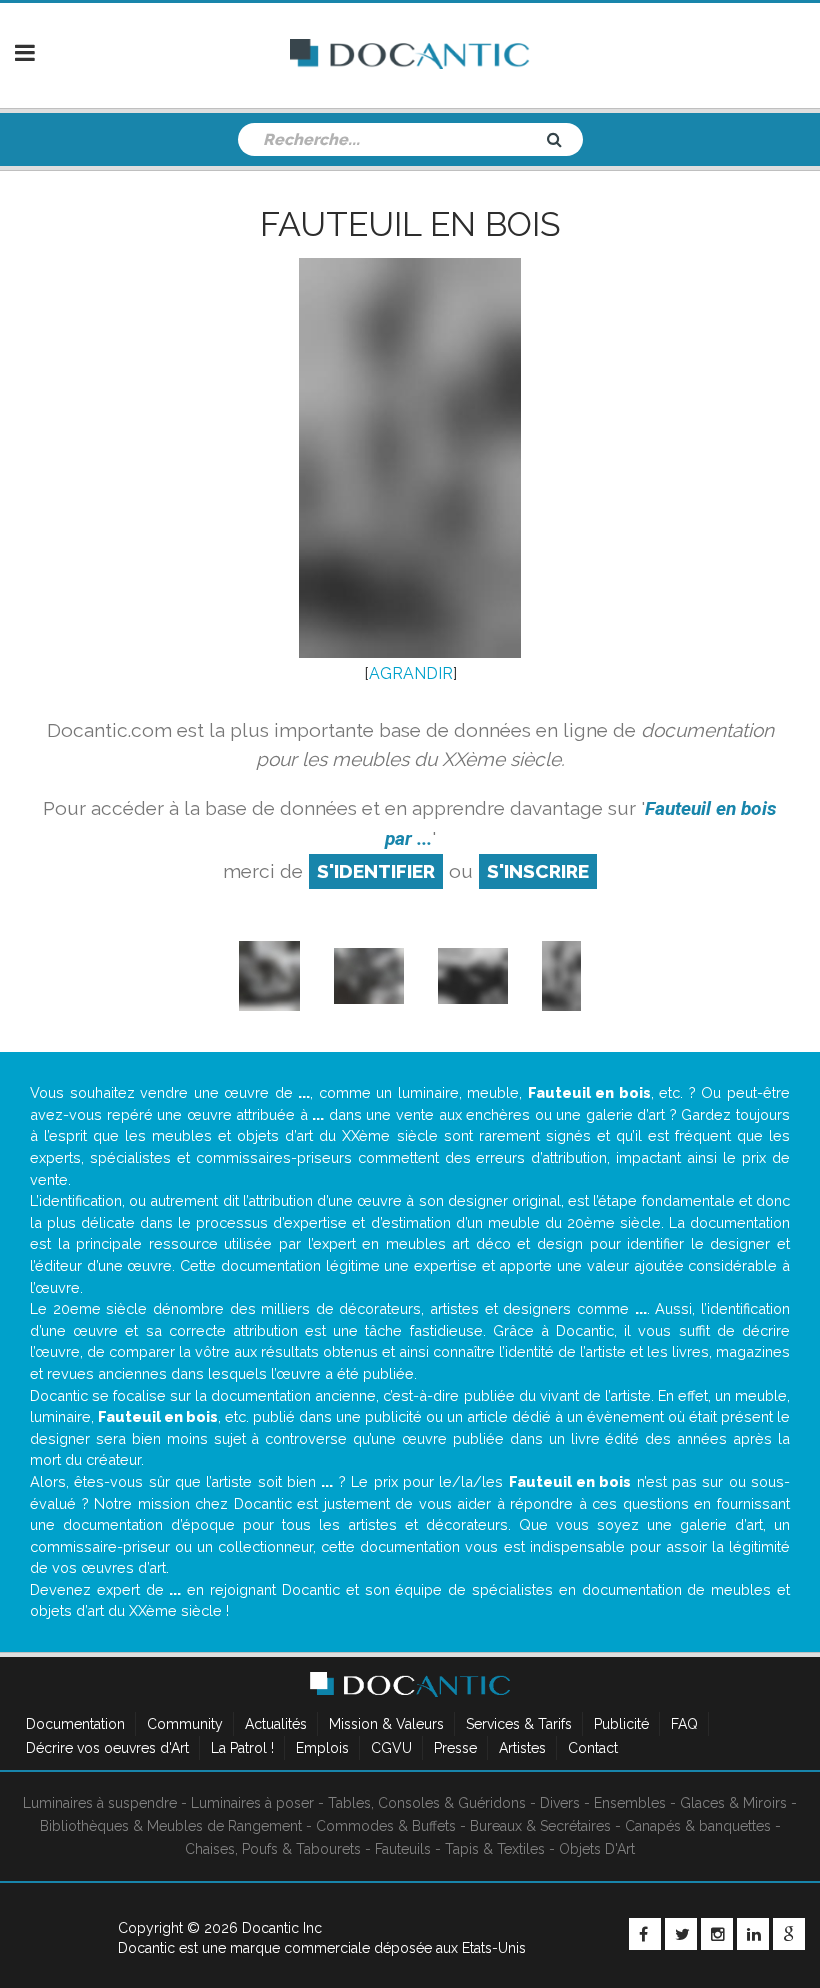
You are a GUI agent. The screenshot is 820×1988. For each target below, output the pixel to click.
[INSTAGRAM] (717, 1934)
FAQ (684, 1724)
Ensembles (630, 1803)
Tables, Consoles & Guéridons (427, 1803)
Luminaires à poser (252, 1803)
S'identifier (376, 871)
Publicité (621, 1724)
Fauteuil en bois (410, 224)
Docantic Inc (282, 1928)
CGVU (391, 1748)
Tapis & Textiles (495, 1849)
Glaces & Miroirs (733, 1803)
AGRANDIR (411, 673)
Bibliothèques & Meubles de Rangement (171, 1826)
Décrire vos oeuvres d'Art (107, 1748)
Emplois (322, 1748)
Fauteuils (403, 1849)
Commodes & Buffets (386, 1826)
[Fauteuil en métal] (473, 974)
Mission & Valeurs (386, 1724)
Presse (455, 1748)
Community (185, 1724)
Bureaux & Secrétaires (540, 1826)
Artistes (522, 1748)
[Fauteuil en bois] (369, 974)
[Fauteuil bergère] (269, 974)
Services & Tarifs (519, 1724)
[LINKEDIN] (753, 1934)
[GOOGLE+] (789, 1934)
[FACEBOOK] (645, 1934)
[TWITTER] (681, 1934)
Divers (560, 1803)
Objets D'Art (597, 1849)
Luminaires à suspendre (100, 1803)
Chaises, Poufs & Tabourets (273, 1849)
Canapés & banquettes (698, 1826)
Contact (593, 1748)
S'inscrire (538, 871)
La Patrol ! (242, 1748)
